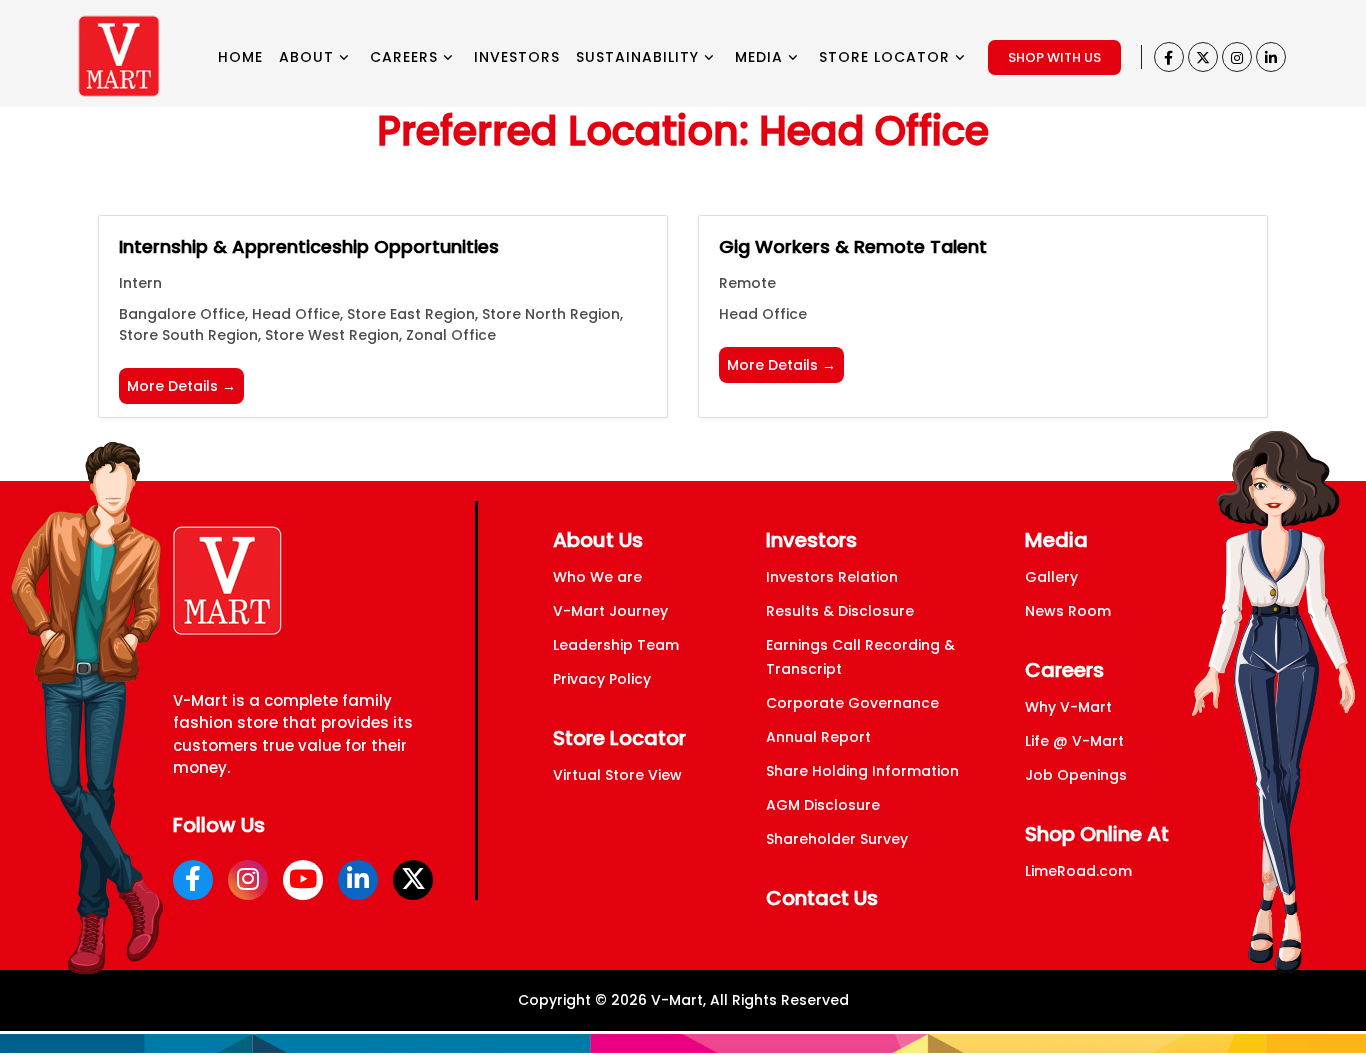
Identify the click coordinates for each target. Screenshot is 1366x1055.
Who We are (597, 577)
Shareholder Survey (837, 839)
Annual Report (818, 737)
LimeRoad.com (1078, 871)
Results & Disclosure (840, 611)
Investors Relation (832, 577)
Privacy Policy (602, 679)
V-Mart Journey (610, 611)
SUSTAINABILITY (640, 57)
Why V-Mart (1068, 707)
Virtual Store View (617, 775)
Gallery (1051, 577)
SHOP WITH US (1054, 57)
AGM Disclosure (823, 805)
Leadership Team (616, 645)
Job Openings (1076, 775)
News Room (1068, 611)
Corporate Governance (852, 703)
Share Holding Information (862, 771)
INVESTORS (517, 57)
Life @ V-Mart (1074, 741)
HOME (240, 57)
